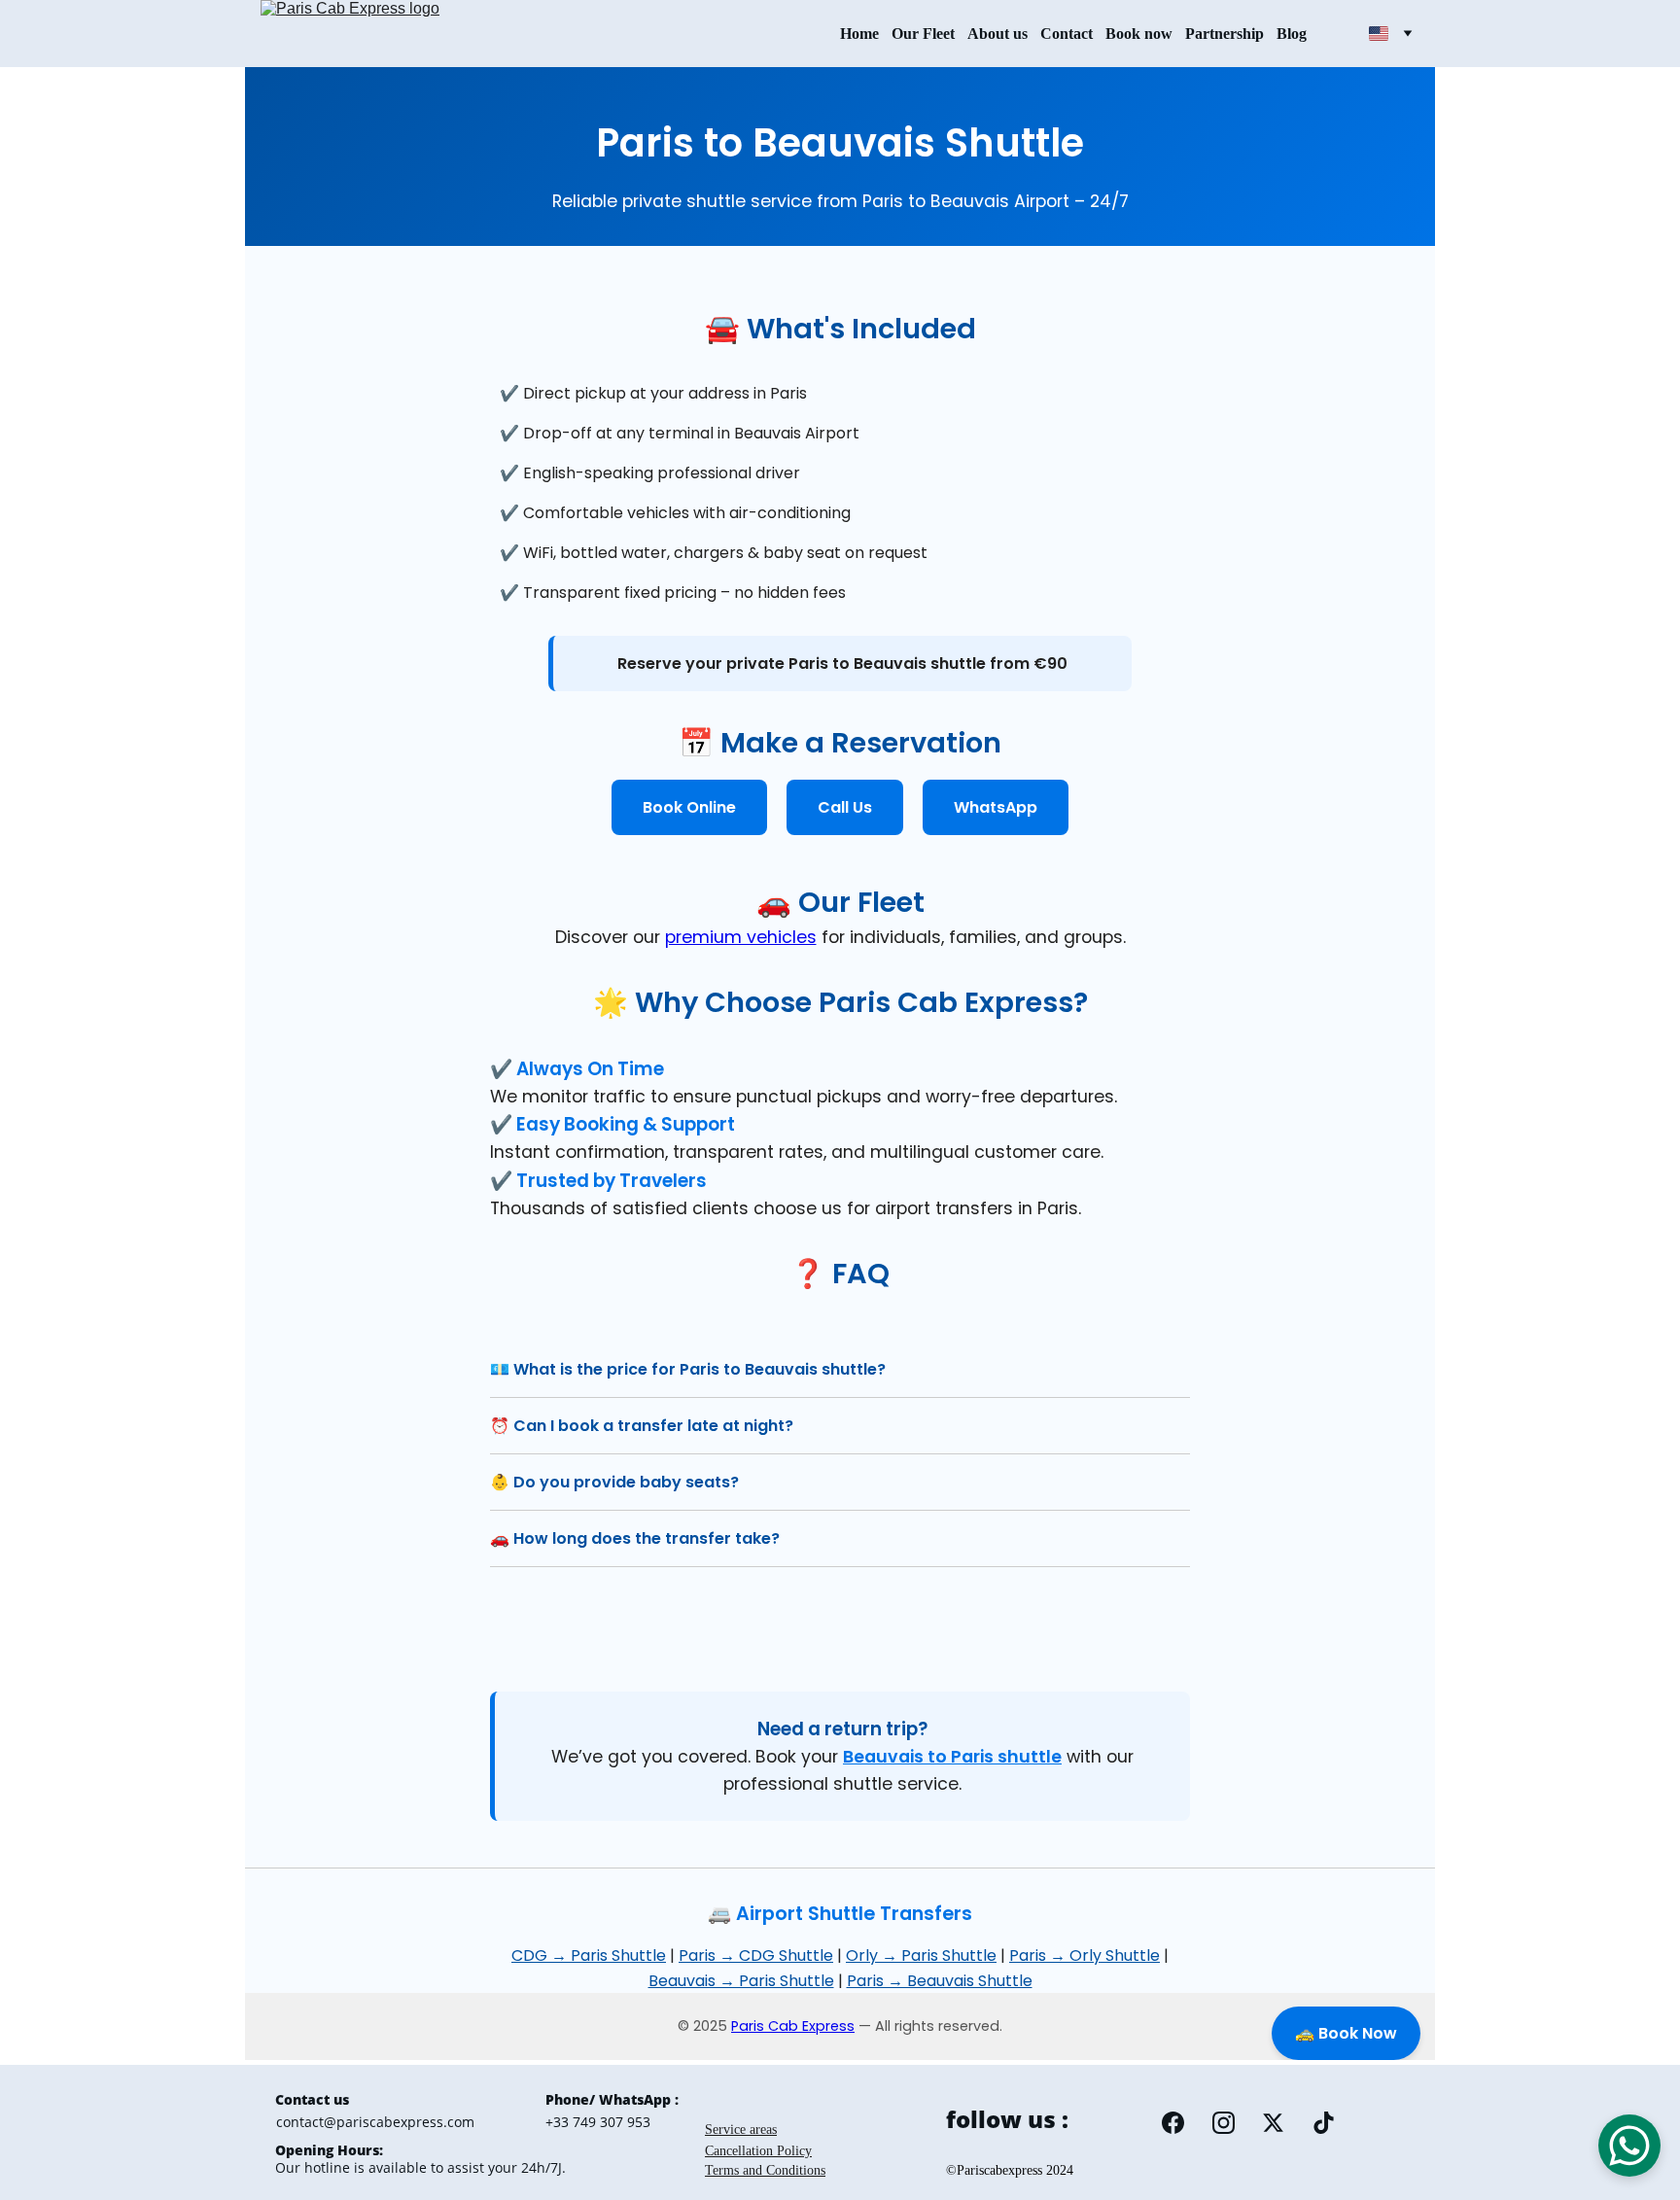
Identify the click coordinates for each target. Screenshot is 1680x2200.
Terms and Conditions (765, 2170)
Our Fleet (923, 34)
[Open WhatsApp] (1629, 2146)
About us (997, 34)
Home (859, 34)
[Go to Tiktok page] (1324, 2123)
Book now (1139, 34)
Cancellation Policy (758, 2151)
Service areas (741, 2130)
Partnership (1225, 34)
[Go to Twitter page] (1273, 2123)
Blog (1292, 34)
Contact (1067, 34)
